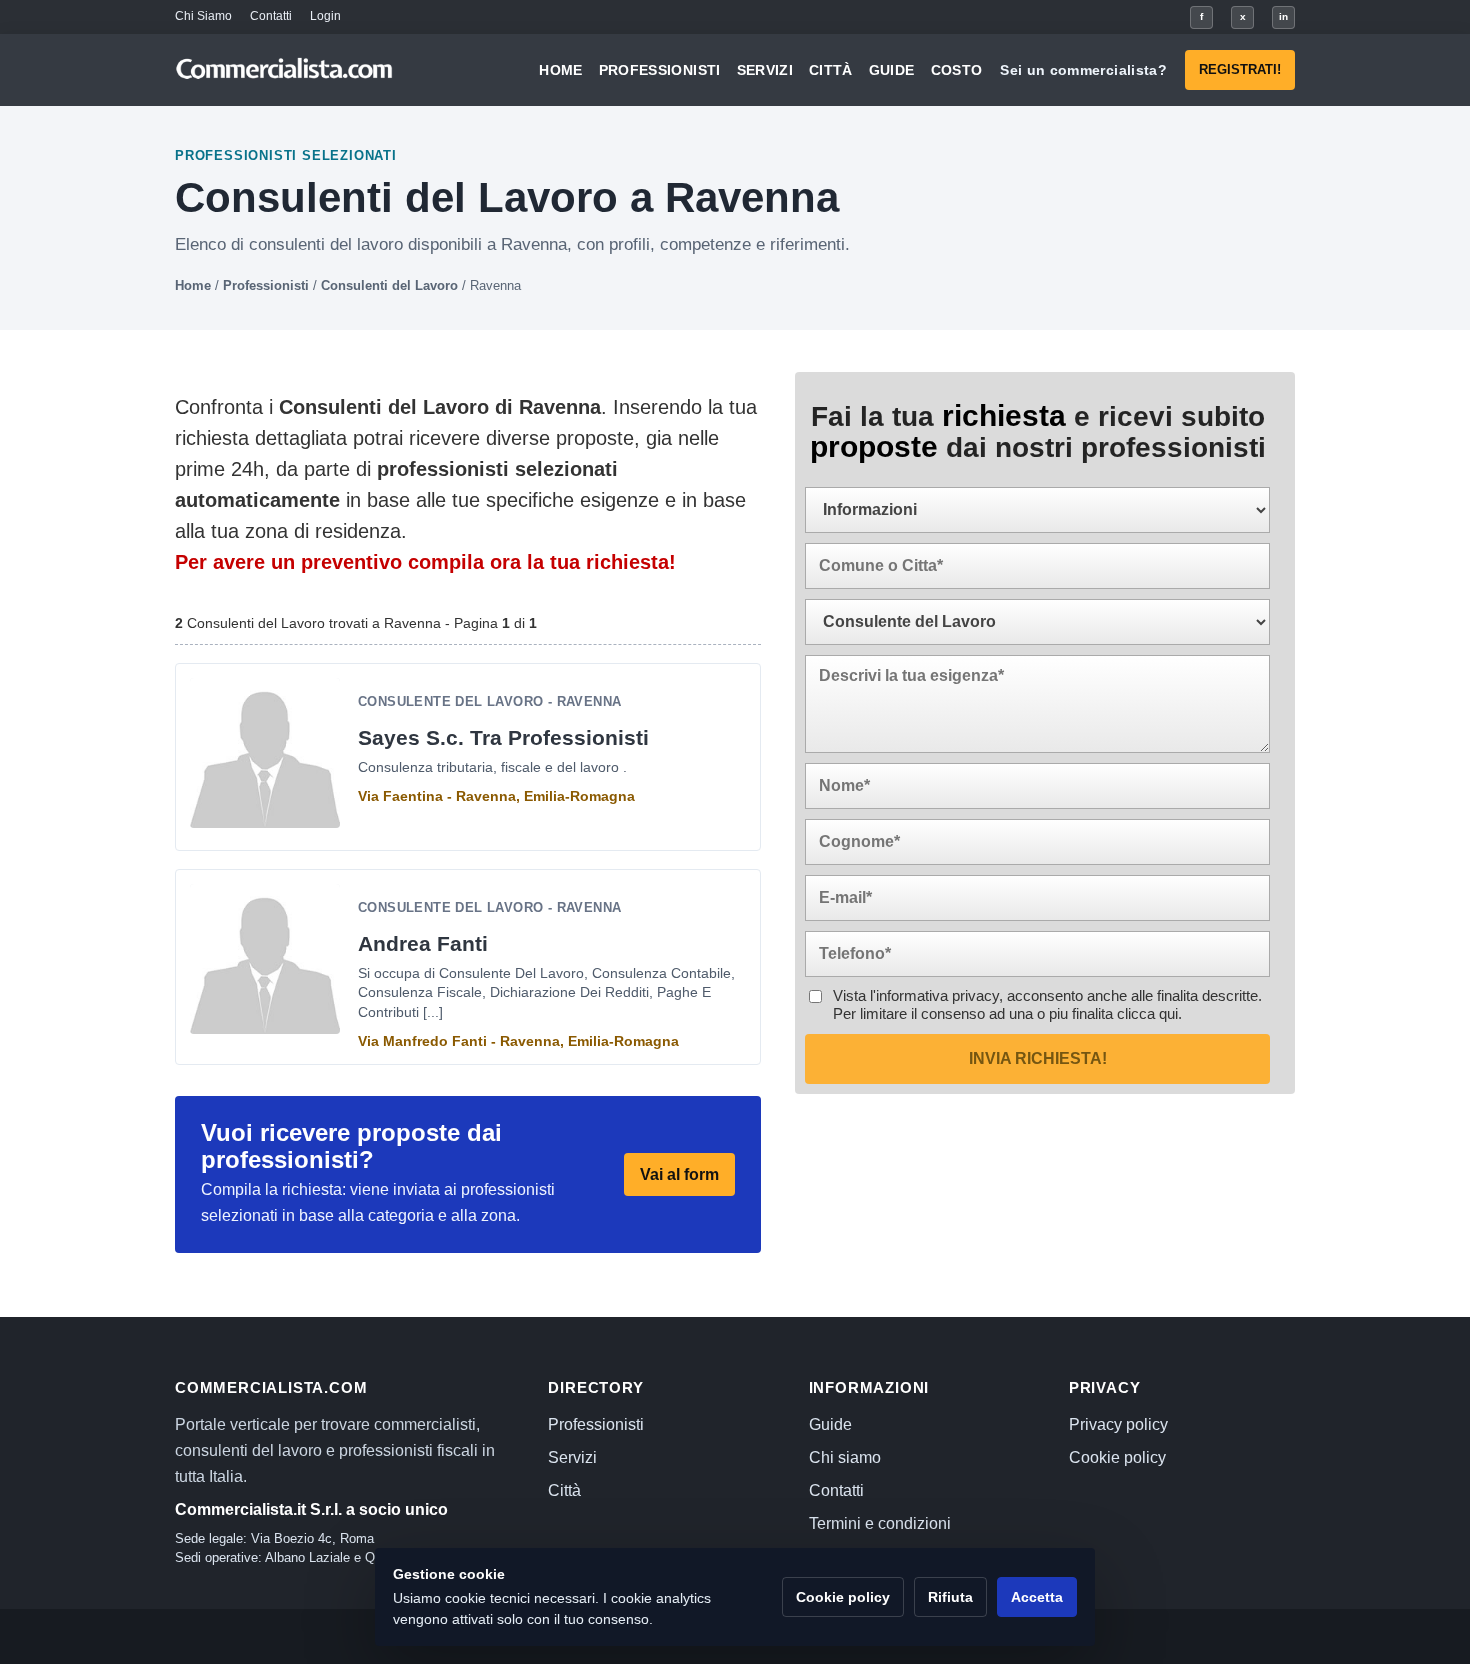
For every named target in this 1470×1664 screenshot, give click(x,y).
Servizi (765, 70)
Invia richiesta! (1038, 1058)
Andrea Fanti (423, 943)
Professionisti (660, 70)
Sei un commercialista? (1083, 70)
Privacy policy (1118, 1424)
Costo (957, 70)
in (1283, 16)
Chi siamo (845, 1457)
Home (560, 70)
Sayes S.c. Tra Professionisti (503, 737)
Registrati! (1240, 69)
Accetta (1037, 1597)
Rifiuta (950, 1597)
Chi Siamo (203, 16)
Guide (892, 70)
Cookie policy (1117, 1457)
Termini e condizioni (880, 1523)
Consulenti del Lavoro (389, 285)
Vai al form (679, 1174)
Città (831, 70)
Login (325, 16)
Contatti (271, 16)
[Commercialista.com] (285, 70)
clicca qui (1147, 1013)
